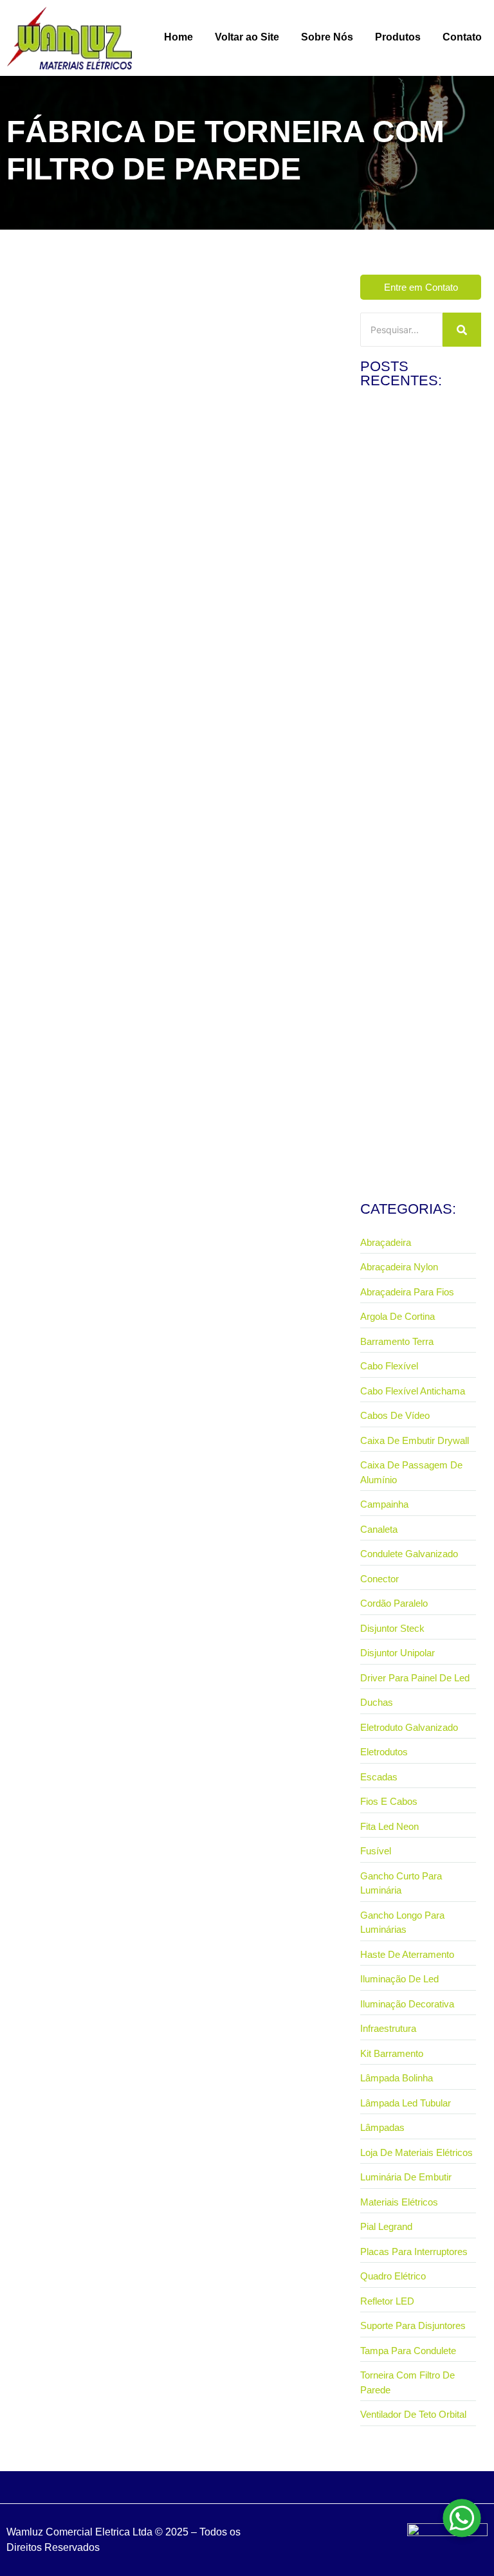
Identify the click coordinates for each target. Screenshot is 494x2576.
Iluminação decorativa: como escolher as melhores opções (419, 975)
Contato (462, 37)
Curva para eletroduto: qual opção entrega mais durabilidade (415, 824)
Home (178, 37)
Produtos (398, 37)
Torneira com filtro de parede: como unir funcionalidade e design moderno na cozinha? (156, 621)
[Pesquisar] (462, 330)
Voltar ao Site (247, 37)
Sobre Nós (327, 37)
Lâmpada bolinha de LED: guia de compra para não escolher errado (412, 1126)
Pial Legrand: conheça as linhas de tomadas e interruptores (411, 512)
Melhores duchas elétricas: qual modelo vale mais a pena (414, 668)
